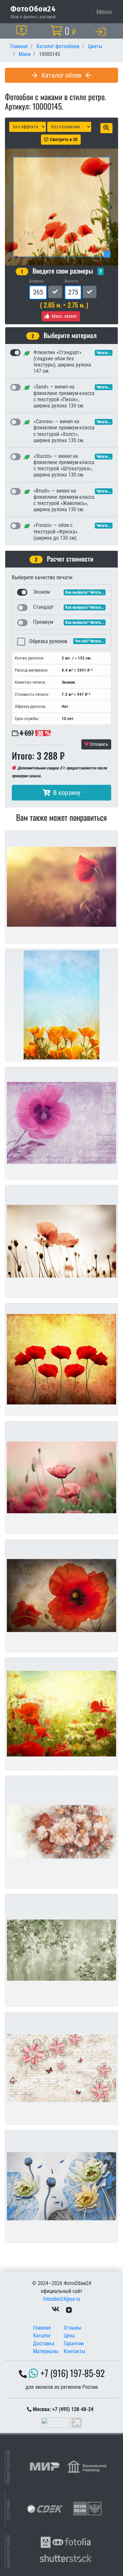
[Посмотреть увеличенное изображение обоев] (106, 128)
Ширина (36, 281)
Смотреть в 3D (64, 139)
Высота (71, 281)
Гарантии (74, 2343)
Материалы (46, 2351)
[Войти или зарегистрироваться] (102, 31)
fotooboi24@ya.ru (62, 2299)
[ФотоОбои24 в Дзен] (69, 2309)
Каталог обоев (61, 75)
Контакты (74, 2351)
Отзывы (72, 2328)
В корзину (67, 793)
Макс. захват (64, 316)
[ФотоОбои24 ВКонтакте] (55, 2309)
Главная (42, 2328)
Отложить (99, 744)
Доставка (44, 2343)
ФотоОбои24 (33, 9)
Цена (69, 2336)
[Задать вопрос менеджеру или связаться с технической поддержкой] (23, 31)
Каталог (42, 2336)
